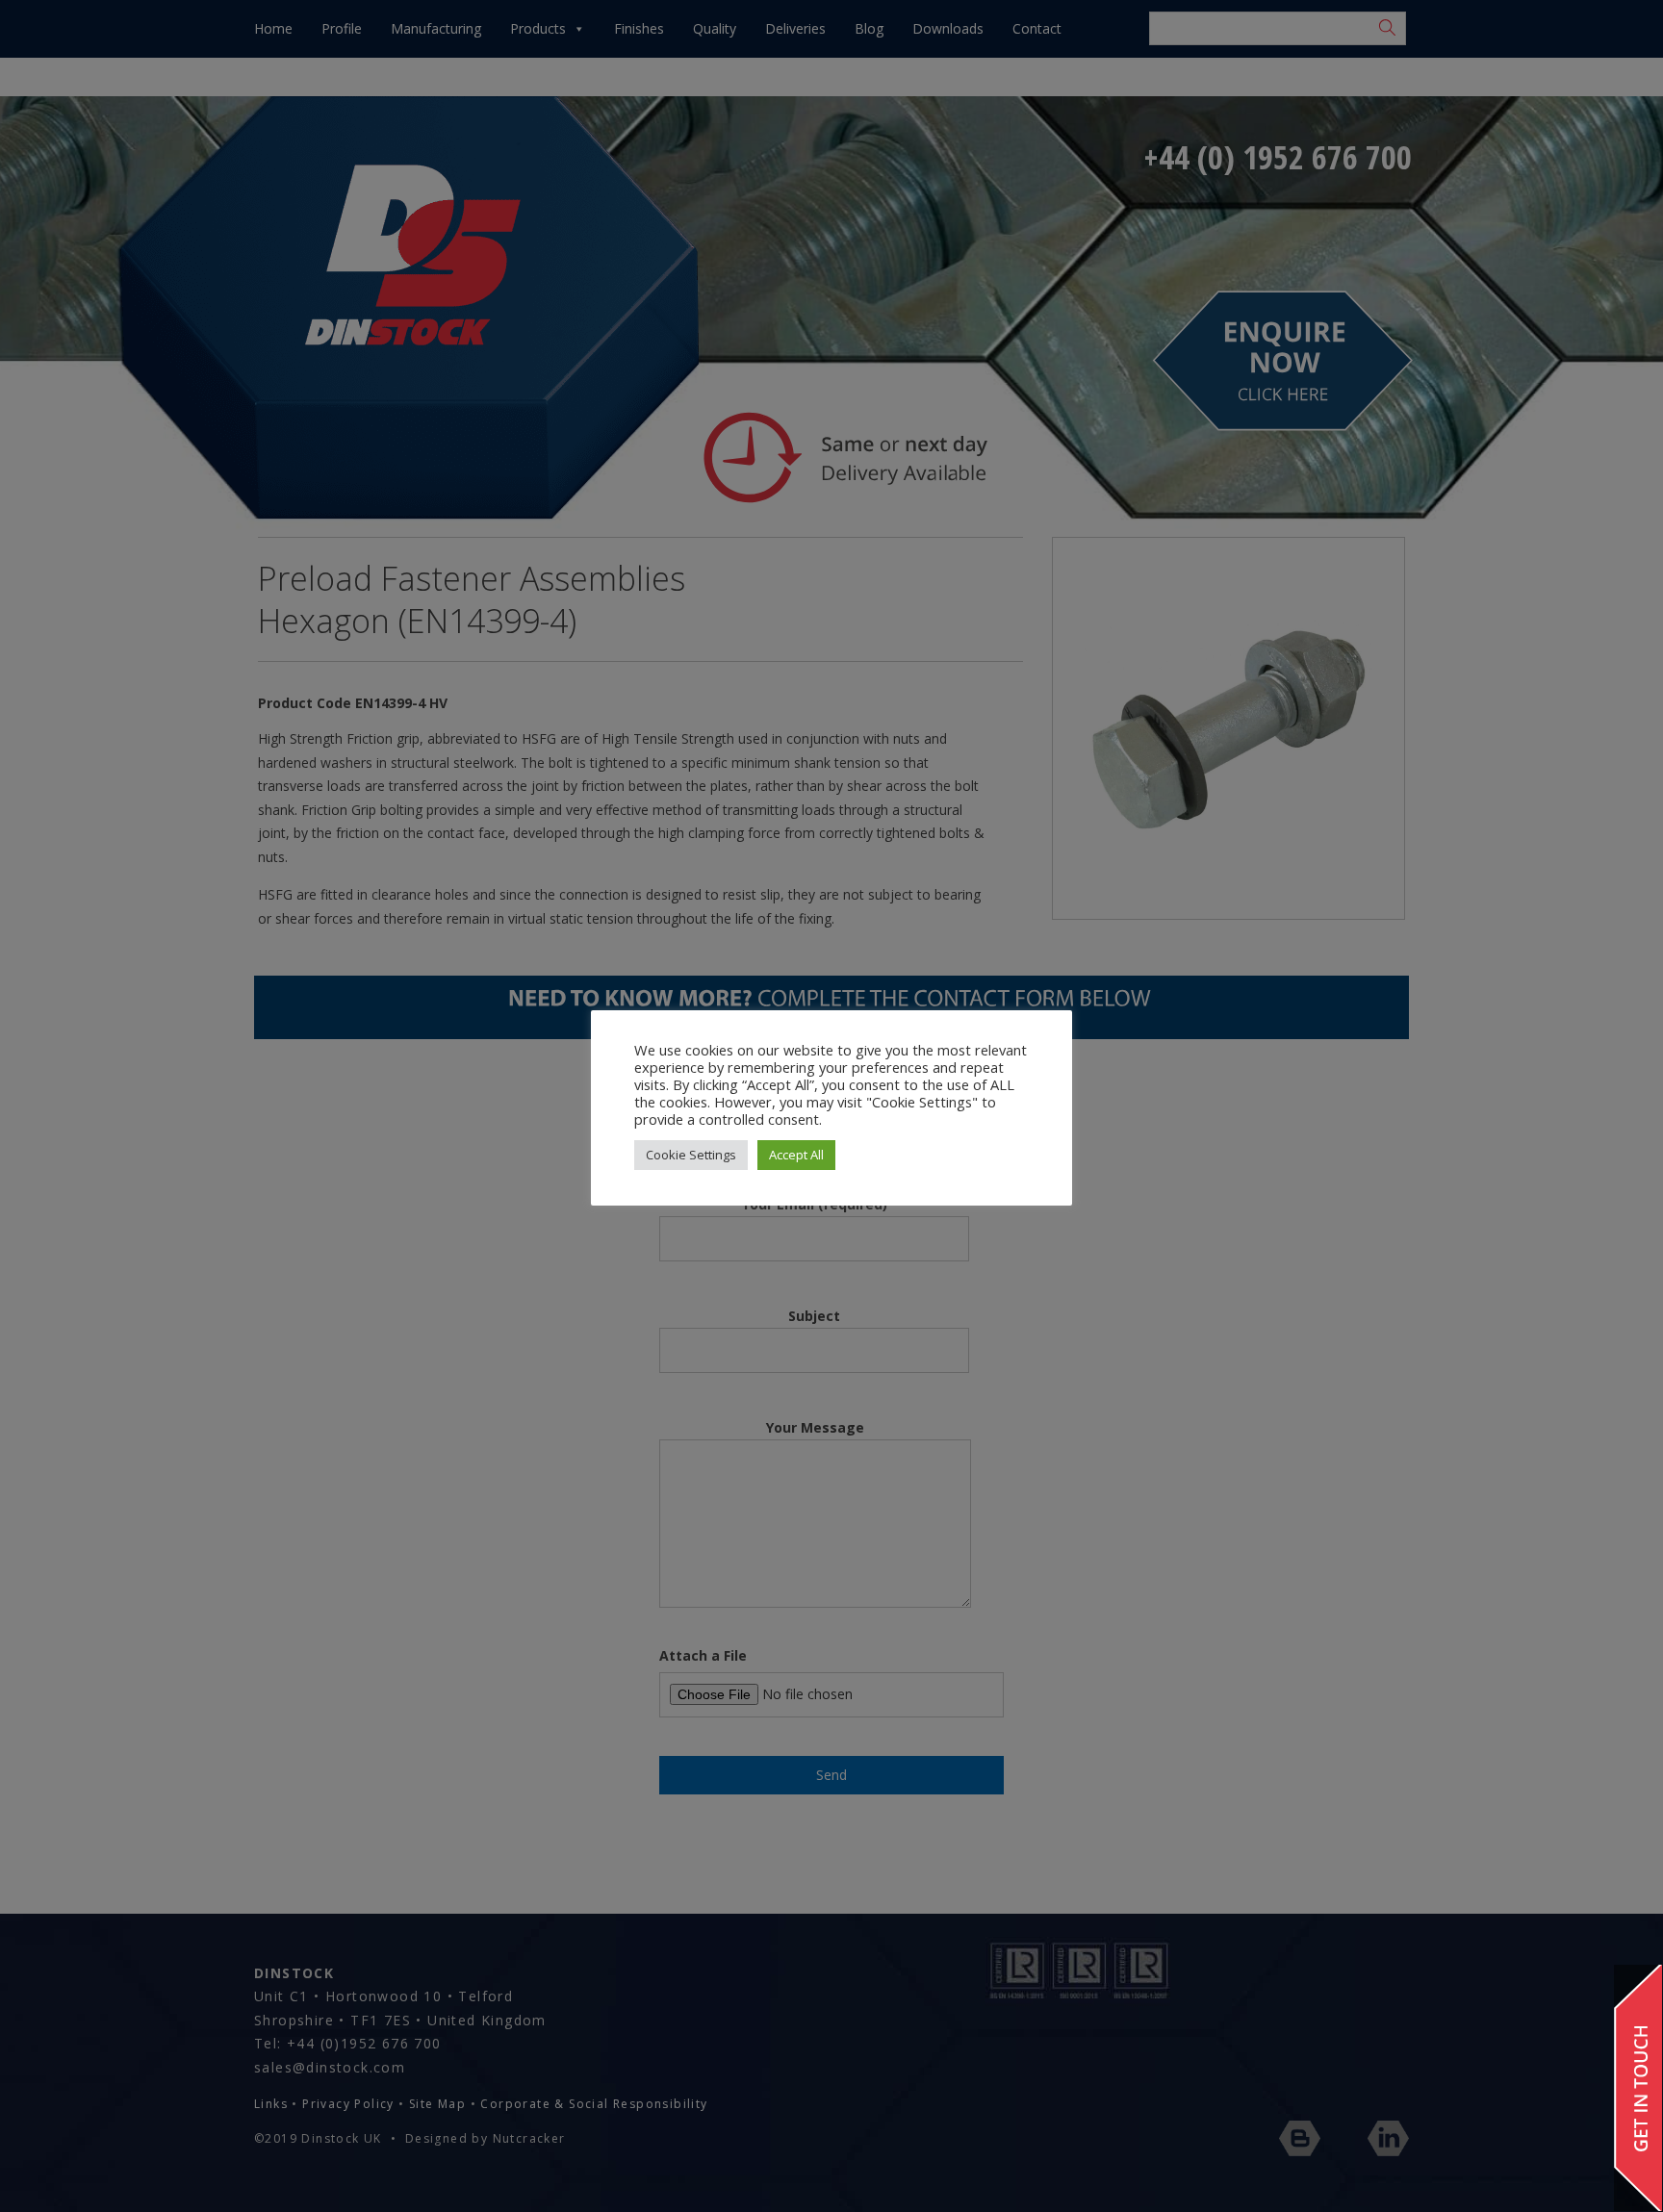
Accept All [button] (796, 1155)
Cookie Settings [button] (691, 1155)
